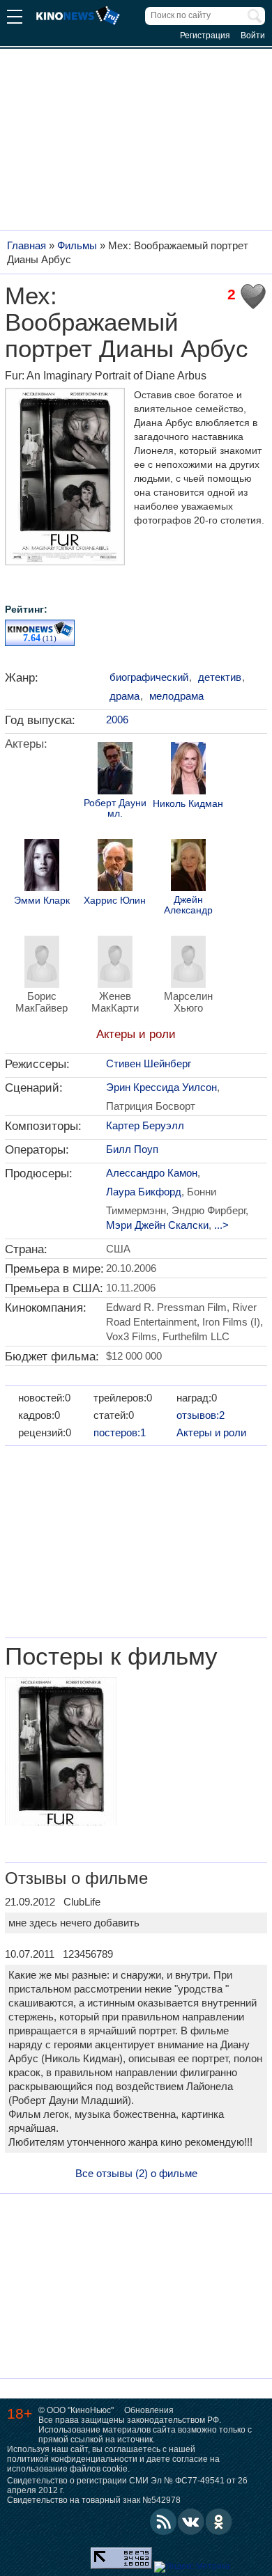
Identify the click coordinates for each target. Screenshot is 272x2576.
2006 (117, 720)
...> (221, 1225)
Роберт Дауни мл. (115, 808)
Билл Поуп (132, 1149)
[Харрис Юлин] (115, 867)
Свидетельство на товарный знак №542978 (94, 2500)
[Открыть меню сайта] (15, 18)
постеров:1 (120, 1432)
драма (124, 696)
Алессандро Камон (152, 1173)
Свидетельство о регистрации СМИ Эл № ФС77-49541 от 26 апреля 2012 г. (127, 2485)
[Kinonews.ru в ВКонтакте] (191, 2522)
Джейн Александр (188, 905)
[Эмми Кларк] (42, 867)
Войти (253, 36)
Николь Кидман (188, 804)
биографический (149, 677)
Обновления (149, 2410)
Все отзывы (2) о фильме (136, 2173)
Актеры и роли (136, 1034)
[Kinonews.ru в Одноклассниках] (219, 2522)
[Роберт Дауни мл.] (115, 770)
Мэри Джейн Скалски (157, 1225)
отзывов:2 (201, 1415)
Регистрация (205, 36)
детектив (220, 677)
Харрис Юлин (115, 901)
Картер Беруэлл (145, 1125)
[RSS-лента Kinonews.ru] (163, 2522)
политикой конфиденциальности (72, 2459)
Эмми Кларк (42, 901)
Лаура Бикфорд (144, 1192)
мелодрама (176, 696)
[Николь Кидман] (188, 770)
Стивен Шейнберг (149, 1063)
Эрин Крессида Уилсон (161, 1087)
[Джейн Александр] (188, 867)
